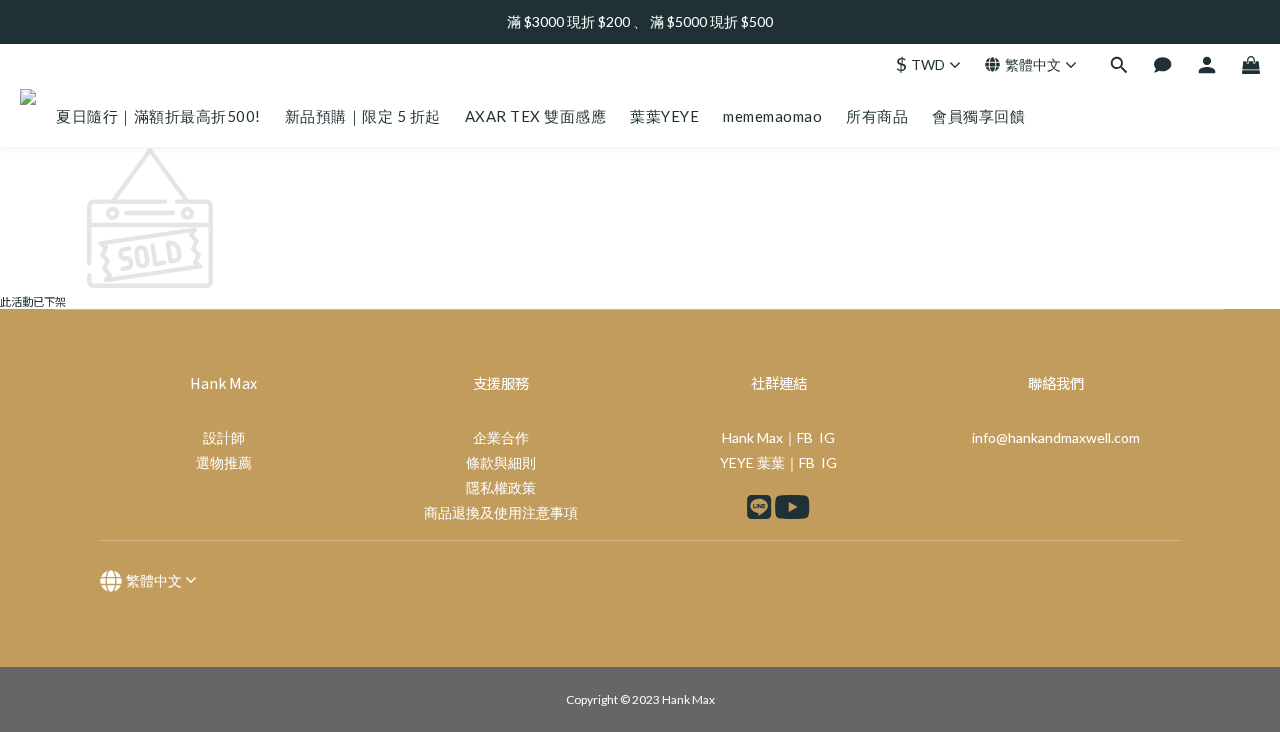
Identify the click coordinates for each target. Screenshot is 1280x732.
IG (827, 437)
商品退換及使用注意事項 (501, 512)
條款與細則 (501, 462)
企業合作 (501, 437)
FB (805, 437)
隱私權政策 (501, 487)
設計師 (224, 437)
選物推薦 (224, 462)
